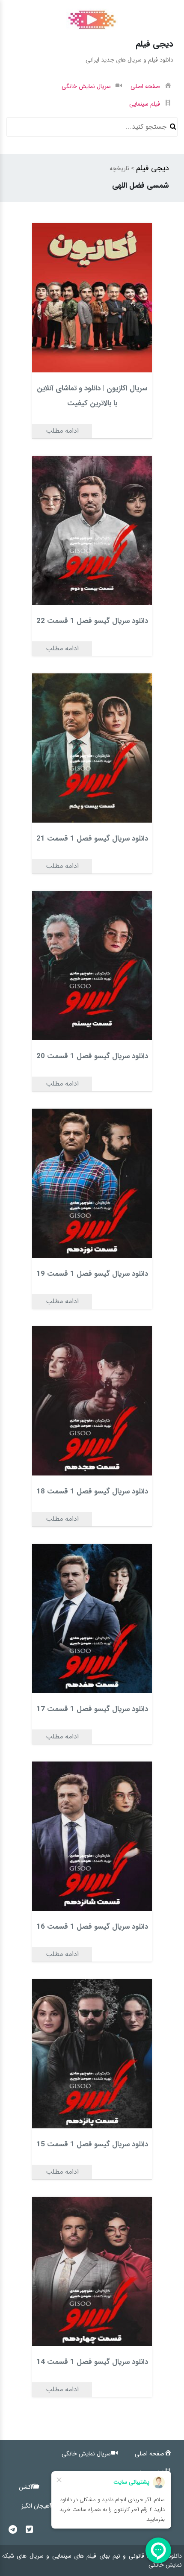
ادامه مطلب (62, 431)
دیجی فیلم (153, 168)
